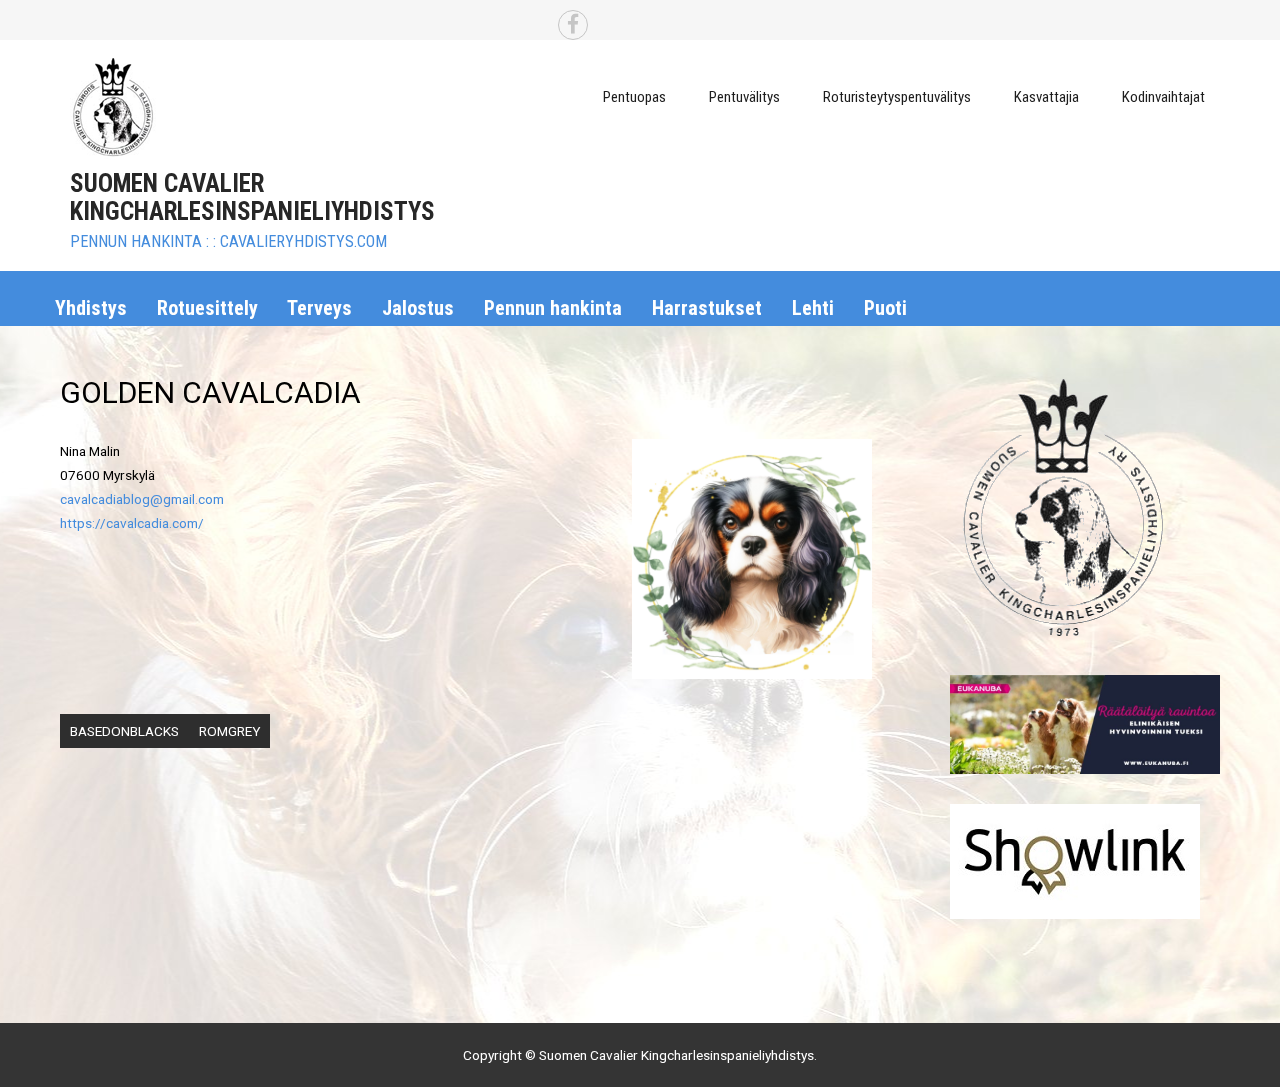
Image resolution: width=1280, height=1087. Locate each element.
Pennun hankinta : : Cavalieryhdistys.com (228, 241)
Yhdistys (91, 308)
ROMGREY (229, 731)
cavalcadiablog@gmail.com (142, 499)
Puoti (885, 308)
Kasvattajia (1046, 97)
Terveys (319, 308)
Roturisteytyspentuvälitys (897, 97)
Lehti (813, 308)
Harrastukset (707, 308)
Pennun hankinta (553, 308)
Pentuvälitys (744, 97)
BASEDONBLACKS (124, 731)
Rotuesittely (207, 308)
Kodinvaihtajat (1163, 97)
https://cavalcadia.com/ (132, 523)
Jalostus (418, 308)
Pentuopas (634, 97)
